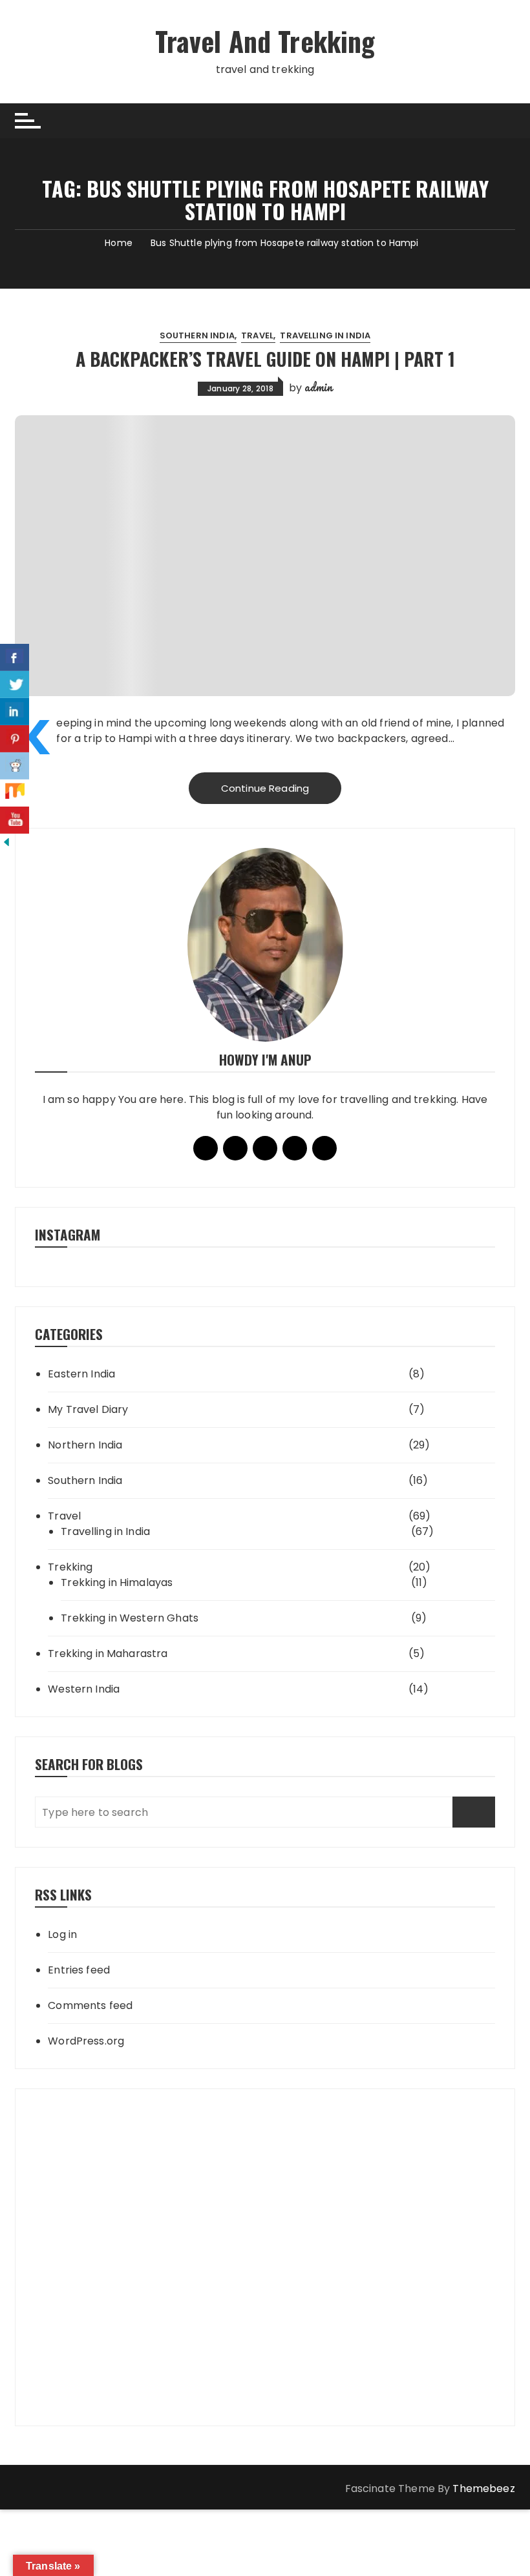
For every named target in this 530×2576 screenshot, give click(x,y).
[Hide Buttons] (6, 841)
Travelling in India (325, 335)
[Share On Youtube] (15, 820)
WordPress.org (86, 2041)
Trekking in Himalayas (117, 1582)
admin (318, 387)
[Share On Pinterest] (15, 739)
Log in (62, 1934)
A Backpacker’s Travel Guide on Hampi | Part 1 (265, 359)
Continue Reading (265, 788)
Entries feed (79, 1970)
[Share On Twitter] (15, 685)
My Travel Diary (88, 1409)
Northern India (85, 1445)
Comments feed (90, 2005)
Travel (257, 335)
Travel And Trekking (265, 41)
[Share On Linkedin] (15, 712)
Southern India (197, 335)
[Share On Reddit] (15, 766)
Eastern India (81, 1374)
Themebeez (483, 2488)
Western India (84, 1689)
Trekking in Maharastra (108, 1654)
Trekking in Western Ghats (130, 1618)
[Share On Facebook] (15, 657)
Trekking (70, 1567)
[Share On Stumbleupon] (15, 793)
